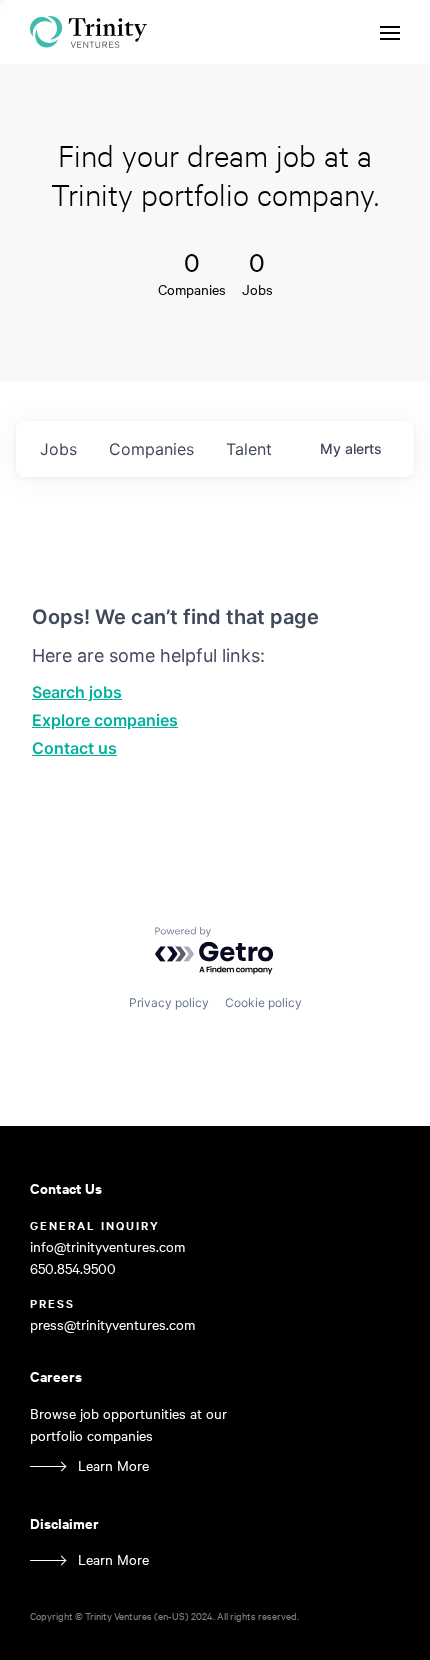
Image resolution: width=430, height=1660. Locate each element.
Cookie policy (263, 1002)
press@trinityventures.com (112, 1324)
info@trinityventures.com (107, 1246)
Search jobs (77, 692)
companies (151, 449)
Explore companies (105, 720)
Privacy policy (169, 1002)
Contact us (74, 748)
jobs (58, 449)
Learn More (113, 1465)
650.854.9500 (73, 1268)
